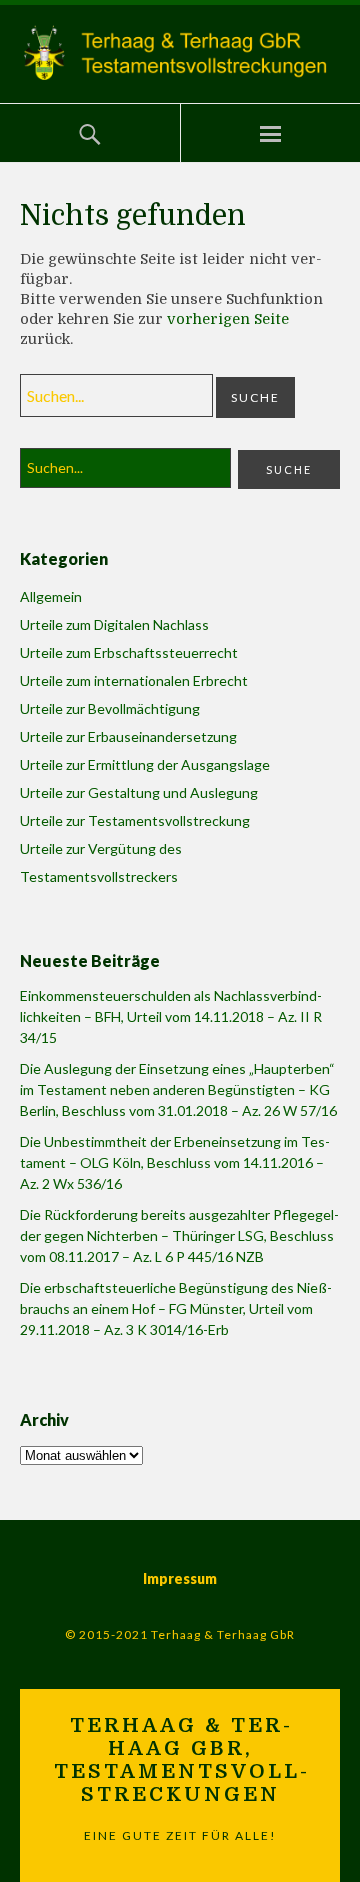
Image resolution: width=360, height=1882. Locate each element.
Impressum (180, 1578)
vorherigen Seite (228, 319)
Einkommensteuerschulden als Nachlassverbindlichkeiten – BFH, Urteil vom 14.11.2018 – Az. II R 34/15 (171, 1016)
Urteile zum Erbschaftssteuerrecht (129, 652)
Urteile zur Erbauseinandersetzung (128, 736)
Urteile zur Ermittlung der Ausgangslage (145, 764)
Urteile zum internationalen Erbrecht (134, 680)
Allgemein (51, 596)
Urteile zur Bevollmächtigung (110, 708)
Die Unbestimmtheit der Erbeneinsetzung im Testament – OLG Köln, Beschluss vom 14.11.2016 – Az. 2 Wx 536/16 (175, 1162)
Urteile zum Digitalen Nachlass (114, 624)
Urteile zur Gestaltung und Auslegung (139, 792)
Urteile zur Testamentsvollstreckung (135, 820)
